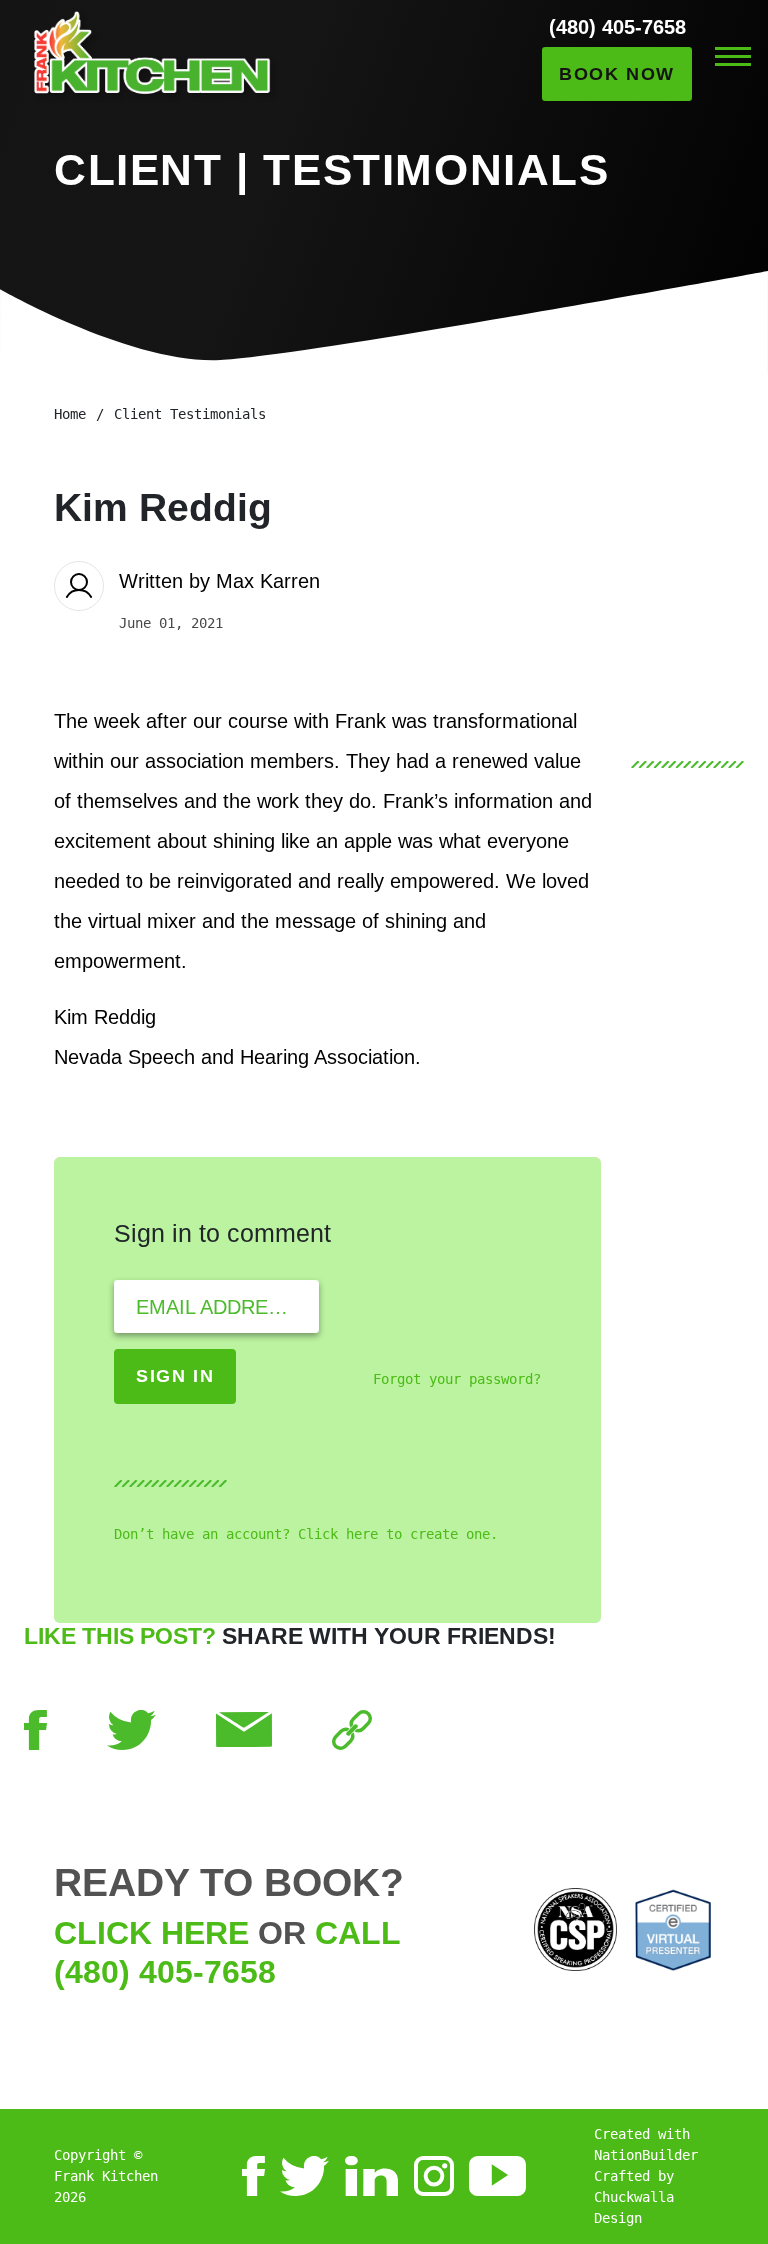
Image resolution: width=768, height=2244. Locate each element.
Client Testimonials (190, 414)
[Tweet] (131, 1728)
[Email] (244, 1728)
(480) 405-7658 (617, 27)
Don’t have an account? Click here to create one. (306, 1534)
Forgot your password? (457, 1379)
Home (70, 414)
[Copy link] (352, 1728)
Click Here (151, 1933)
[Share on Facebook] (35, 1728)
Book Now (617, 74)
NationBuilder (646, 2155)
